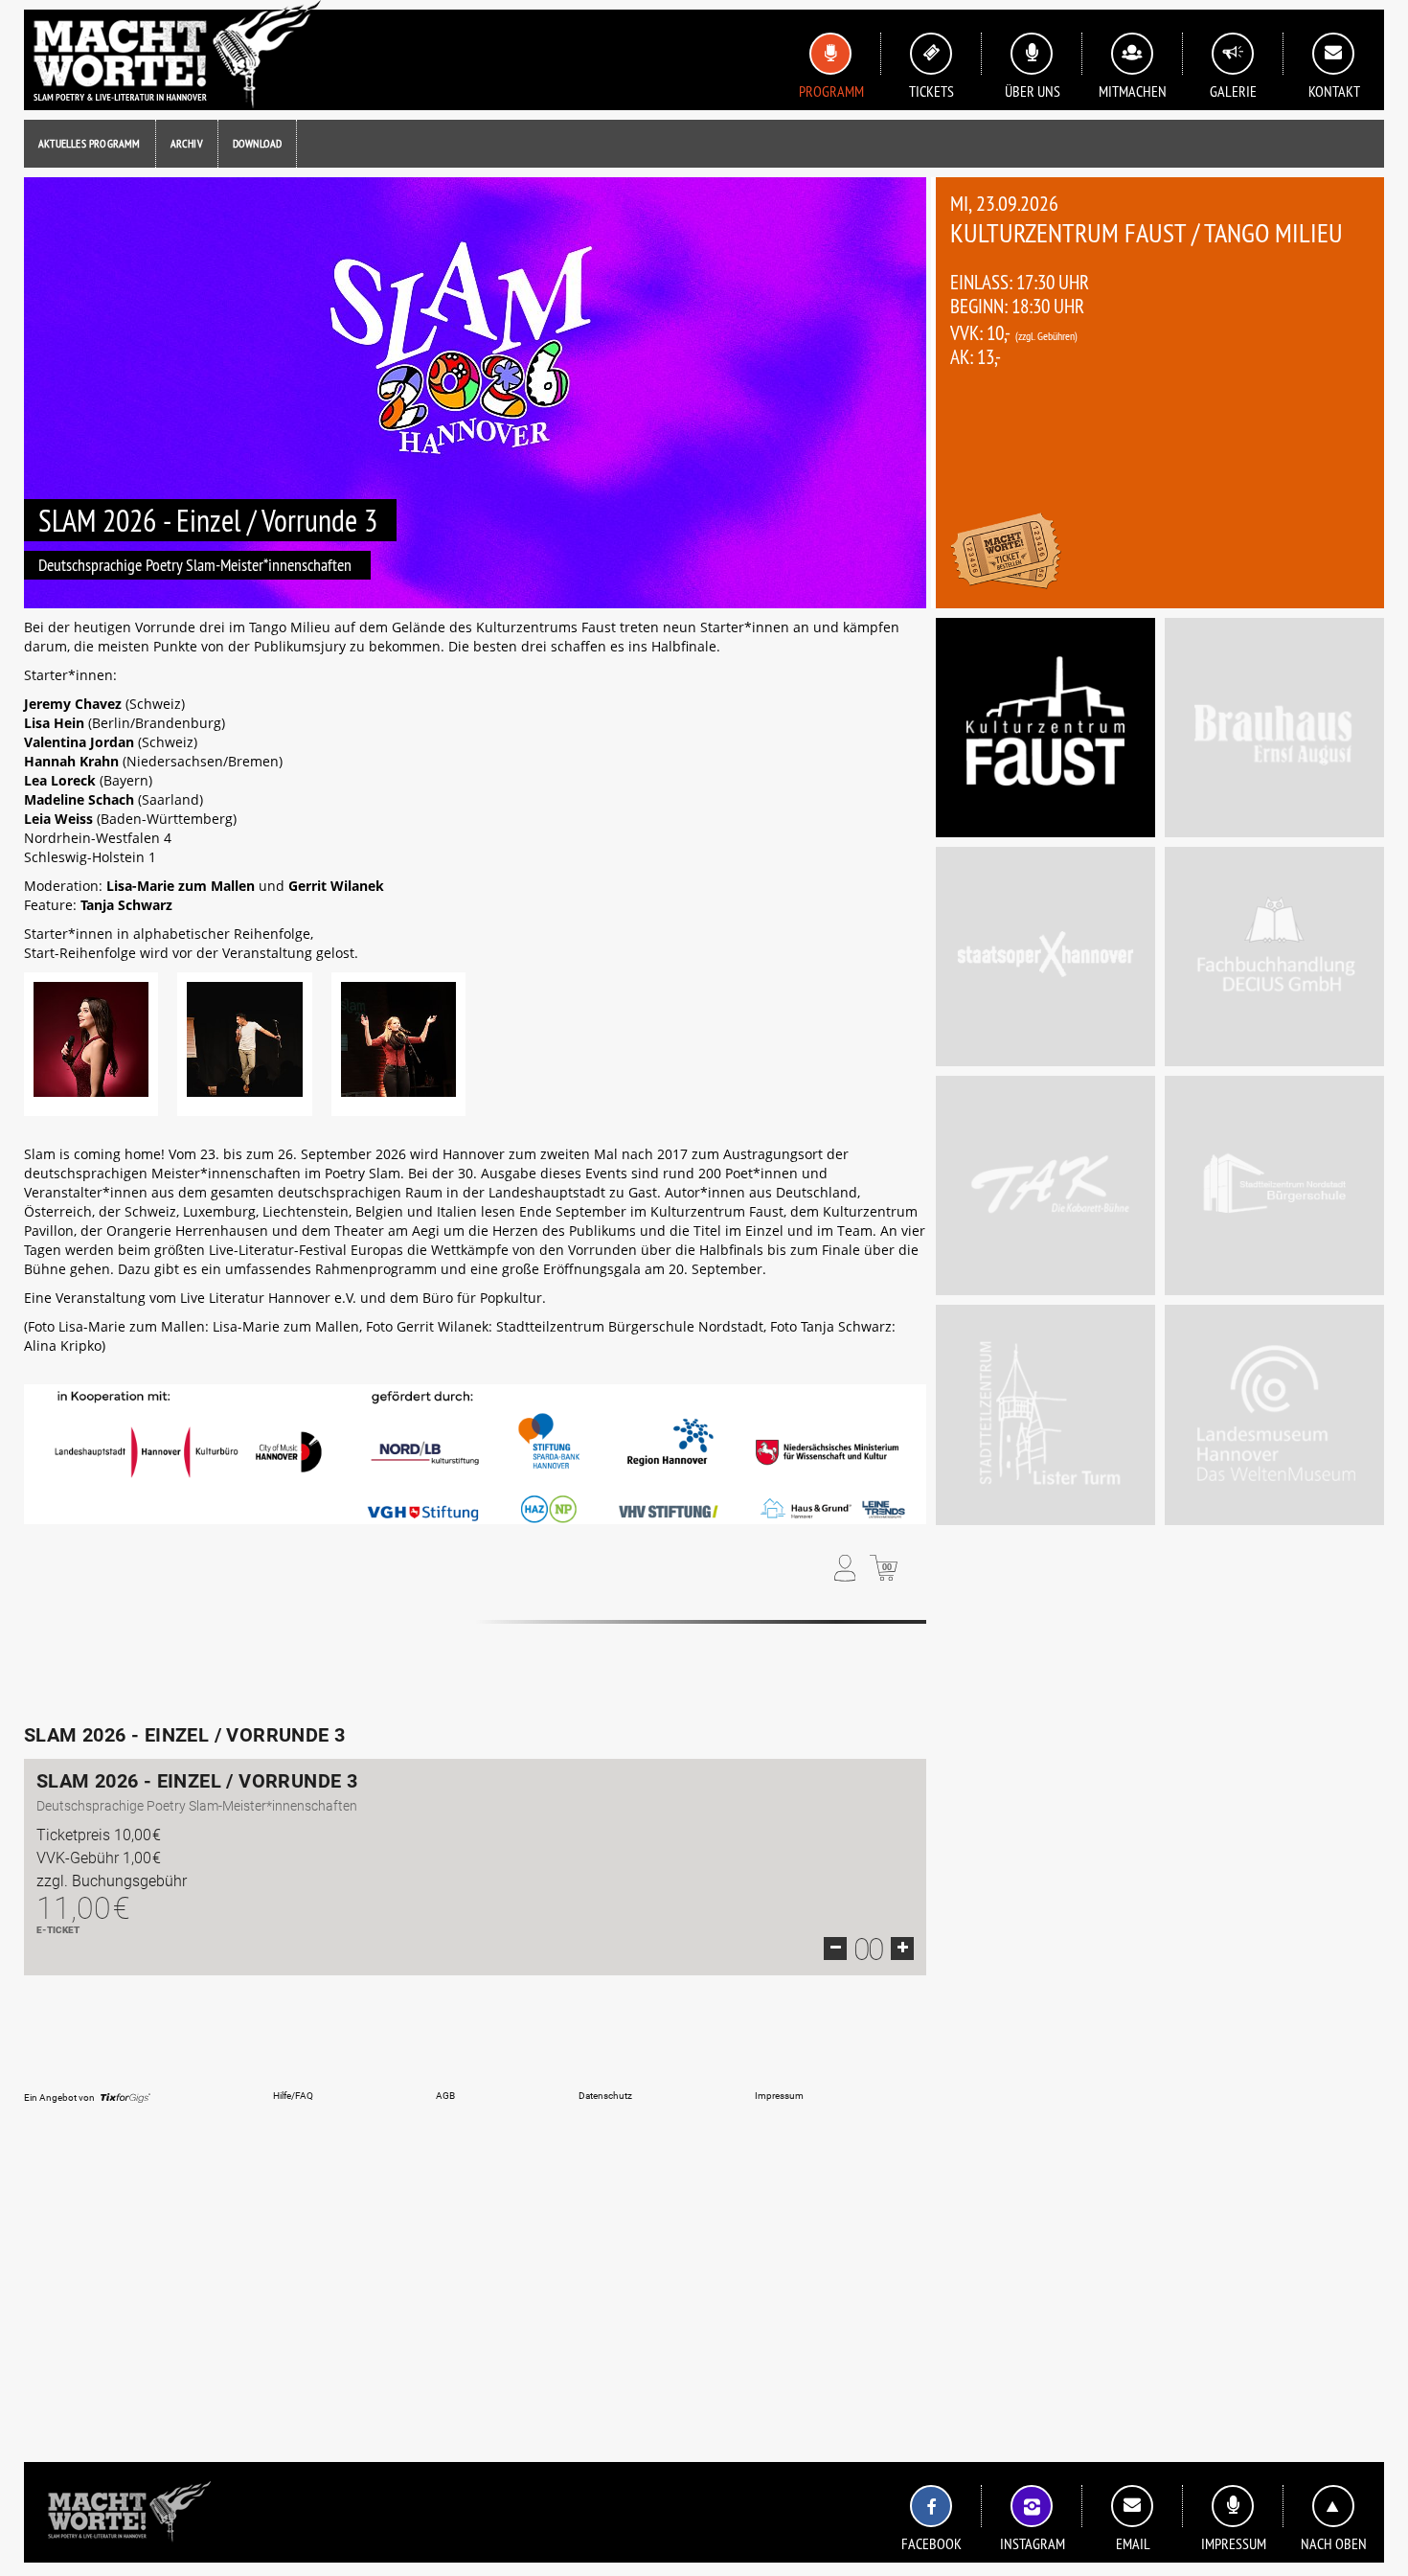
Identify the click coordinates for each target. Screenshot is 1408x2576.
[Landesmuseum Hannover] (1274, 1414)
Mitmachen (1133, 91)
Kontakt (1334, 91)
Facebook (931, 2543)
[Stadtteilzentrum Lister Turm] (1045, 1414)
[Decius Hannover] (1274, 957)
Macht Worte (172, 55)
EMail (1133, 2543)
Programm (831, 91)
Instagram (1033, 2543)
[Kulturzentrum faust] (1045, 728)
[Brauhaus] (1274, 728)
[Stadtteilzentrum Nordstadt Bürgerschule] (1274, 1185)
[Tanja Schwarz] (398, 1044)
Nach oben (1334, 2543)
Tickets (931, 91)
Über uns (1033, 91)
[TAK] (1045, 1185)
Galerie (1233, 91)
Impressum (1234, 2543)
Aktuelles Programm (90, 143)
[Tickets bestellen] (1006, 553)
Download (258, 143)
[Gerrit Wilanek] (244, 1044)
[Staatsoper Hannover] (1045, 957)
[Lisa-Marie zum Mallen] (91, 1044)
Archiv (187, 143)
